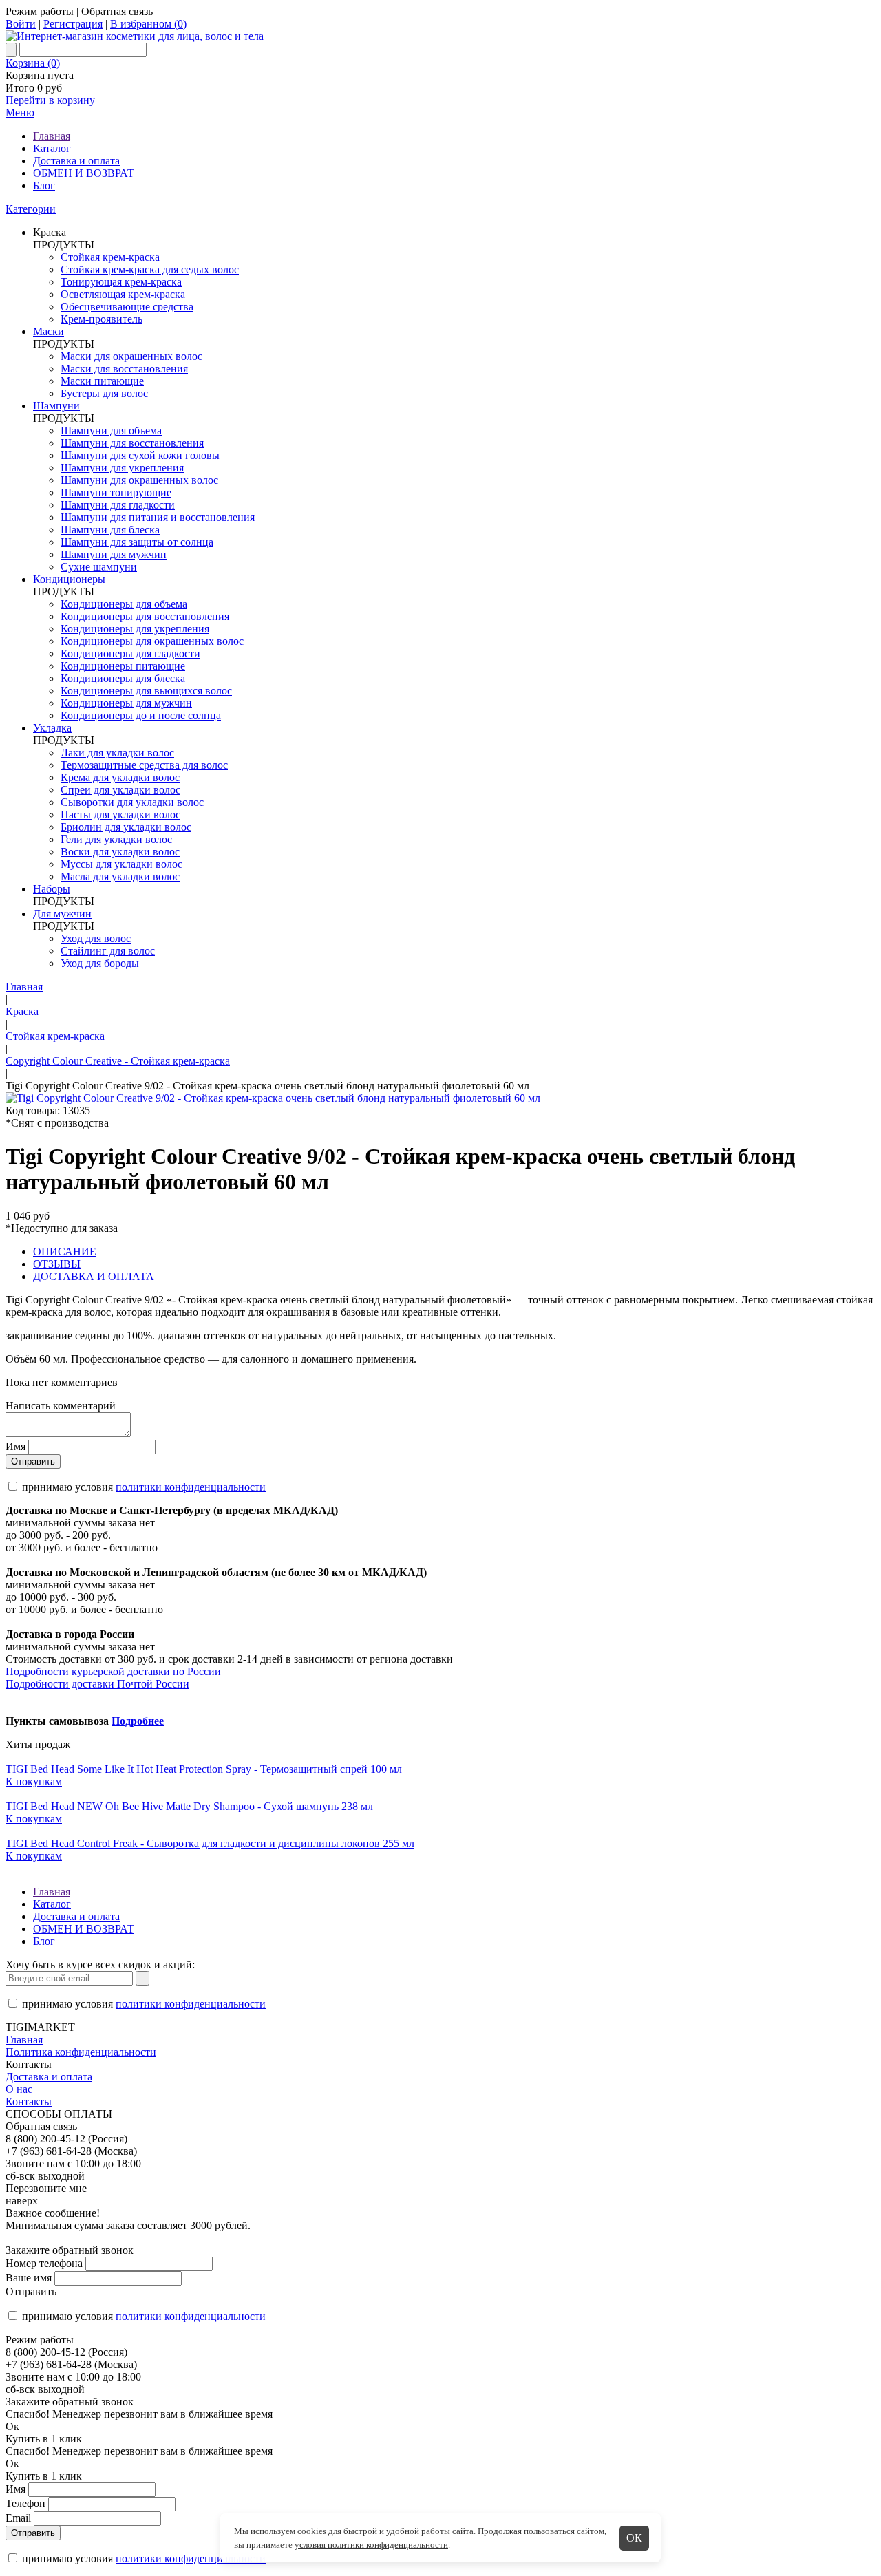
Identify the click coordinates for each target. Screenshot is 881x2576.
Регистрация (73, 24)
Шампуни (56, 406)
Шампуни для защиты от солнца (137, 542)
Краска (22, 1011)
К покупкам (34, 1781)
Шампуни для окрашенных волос (139, 480)
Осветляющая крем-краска (123, 294)
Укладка (52, 728)
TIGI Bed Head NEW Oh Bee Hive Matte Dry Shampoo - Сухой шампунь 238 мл (189, 1806)
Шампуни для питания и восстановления (158, 517)
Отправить (31, 2291)
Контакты (29, 2101)
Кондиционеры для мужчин (126, 703)
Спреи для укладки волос (120, 790)
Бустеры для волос (104, 393)
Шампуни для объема (111, 430)
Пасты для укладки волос (120, 815)
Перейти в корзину (50, 100)
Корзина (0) (33, 63)
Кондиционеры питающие (123, 666)
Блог (44, 185)
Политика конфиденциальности (81, 2052)
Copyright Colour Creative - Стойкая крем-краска (118, 1061)
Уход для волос (96, 938)
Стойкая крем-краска (110, 257)
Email (18, 2518)
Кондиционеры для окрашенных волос (152, 641)
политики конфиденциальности (191, 1487)
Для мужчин (62, 914)
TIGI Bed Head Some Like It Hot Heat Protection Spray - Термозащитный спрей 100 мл (204, 1769)
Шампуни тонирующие (116, 492)
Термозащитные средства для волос (144, 765)
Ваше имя (29, 2278)
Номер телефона (44, 2263)
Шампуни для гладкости (118, 505)
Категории (31, 209)
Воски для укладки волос (120, 852)
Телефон (25, 2503)
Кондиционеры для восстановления (145, 616)
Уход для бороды (100, 963)
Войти (21, 24)
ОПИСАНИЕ (65, 1252)
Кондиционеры (69, 579)
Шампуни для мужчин (114, 554)
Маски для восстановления (124, 369)
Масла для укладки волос (120, 876)
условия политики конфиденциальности (371, 2545)
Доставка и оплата (76, 161)
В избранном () (148, 24)
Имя (15, 1446)
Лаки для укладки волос (117, 753)
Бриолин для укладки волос (126, 827)
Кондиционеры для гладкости (130, 653)
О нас (19, 2089)
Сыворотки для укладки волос (132, 802)
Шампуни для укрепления (122, 468)
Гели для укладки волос (116, 839)
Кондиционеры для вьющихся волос (146, 691)
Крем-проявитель (102, 319)
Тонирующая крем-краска (121, 282)
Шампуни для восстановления (132, 443)
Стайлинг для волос (108, 951)
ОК (634, 2538)
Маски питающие (102, 381)
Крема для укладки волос (120, 777)
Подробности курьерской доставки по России (113, 1671)
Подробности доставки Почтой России (97, 1684)
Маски (49, 331)
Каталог (52, 148)
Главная (52, 136)
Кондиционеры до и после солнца (141, 715)
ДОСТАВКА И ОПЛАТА (94, 1276)
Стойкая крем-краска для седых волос (150, 269)
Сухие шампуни (99, 567)
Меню (20, 113)
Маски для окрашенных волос (131, 356)
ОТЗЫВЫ (57, 1264)
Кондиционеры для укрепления (135, 629)
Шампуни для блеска (110, 530)
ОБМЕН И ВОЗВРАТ (84, 173)
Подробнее (138, 1721)
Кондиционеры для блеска (123, 678)
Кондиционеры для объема (124, 604)
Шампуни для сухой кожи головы (140, 455)
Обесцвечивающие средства (127, 307)
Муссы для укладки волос (121, 864)
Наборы (52, 889)
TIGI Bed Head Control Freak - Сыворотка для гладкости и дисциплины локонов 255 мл (210, 1843)
